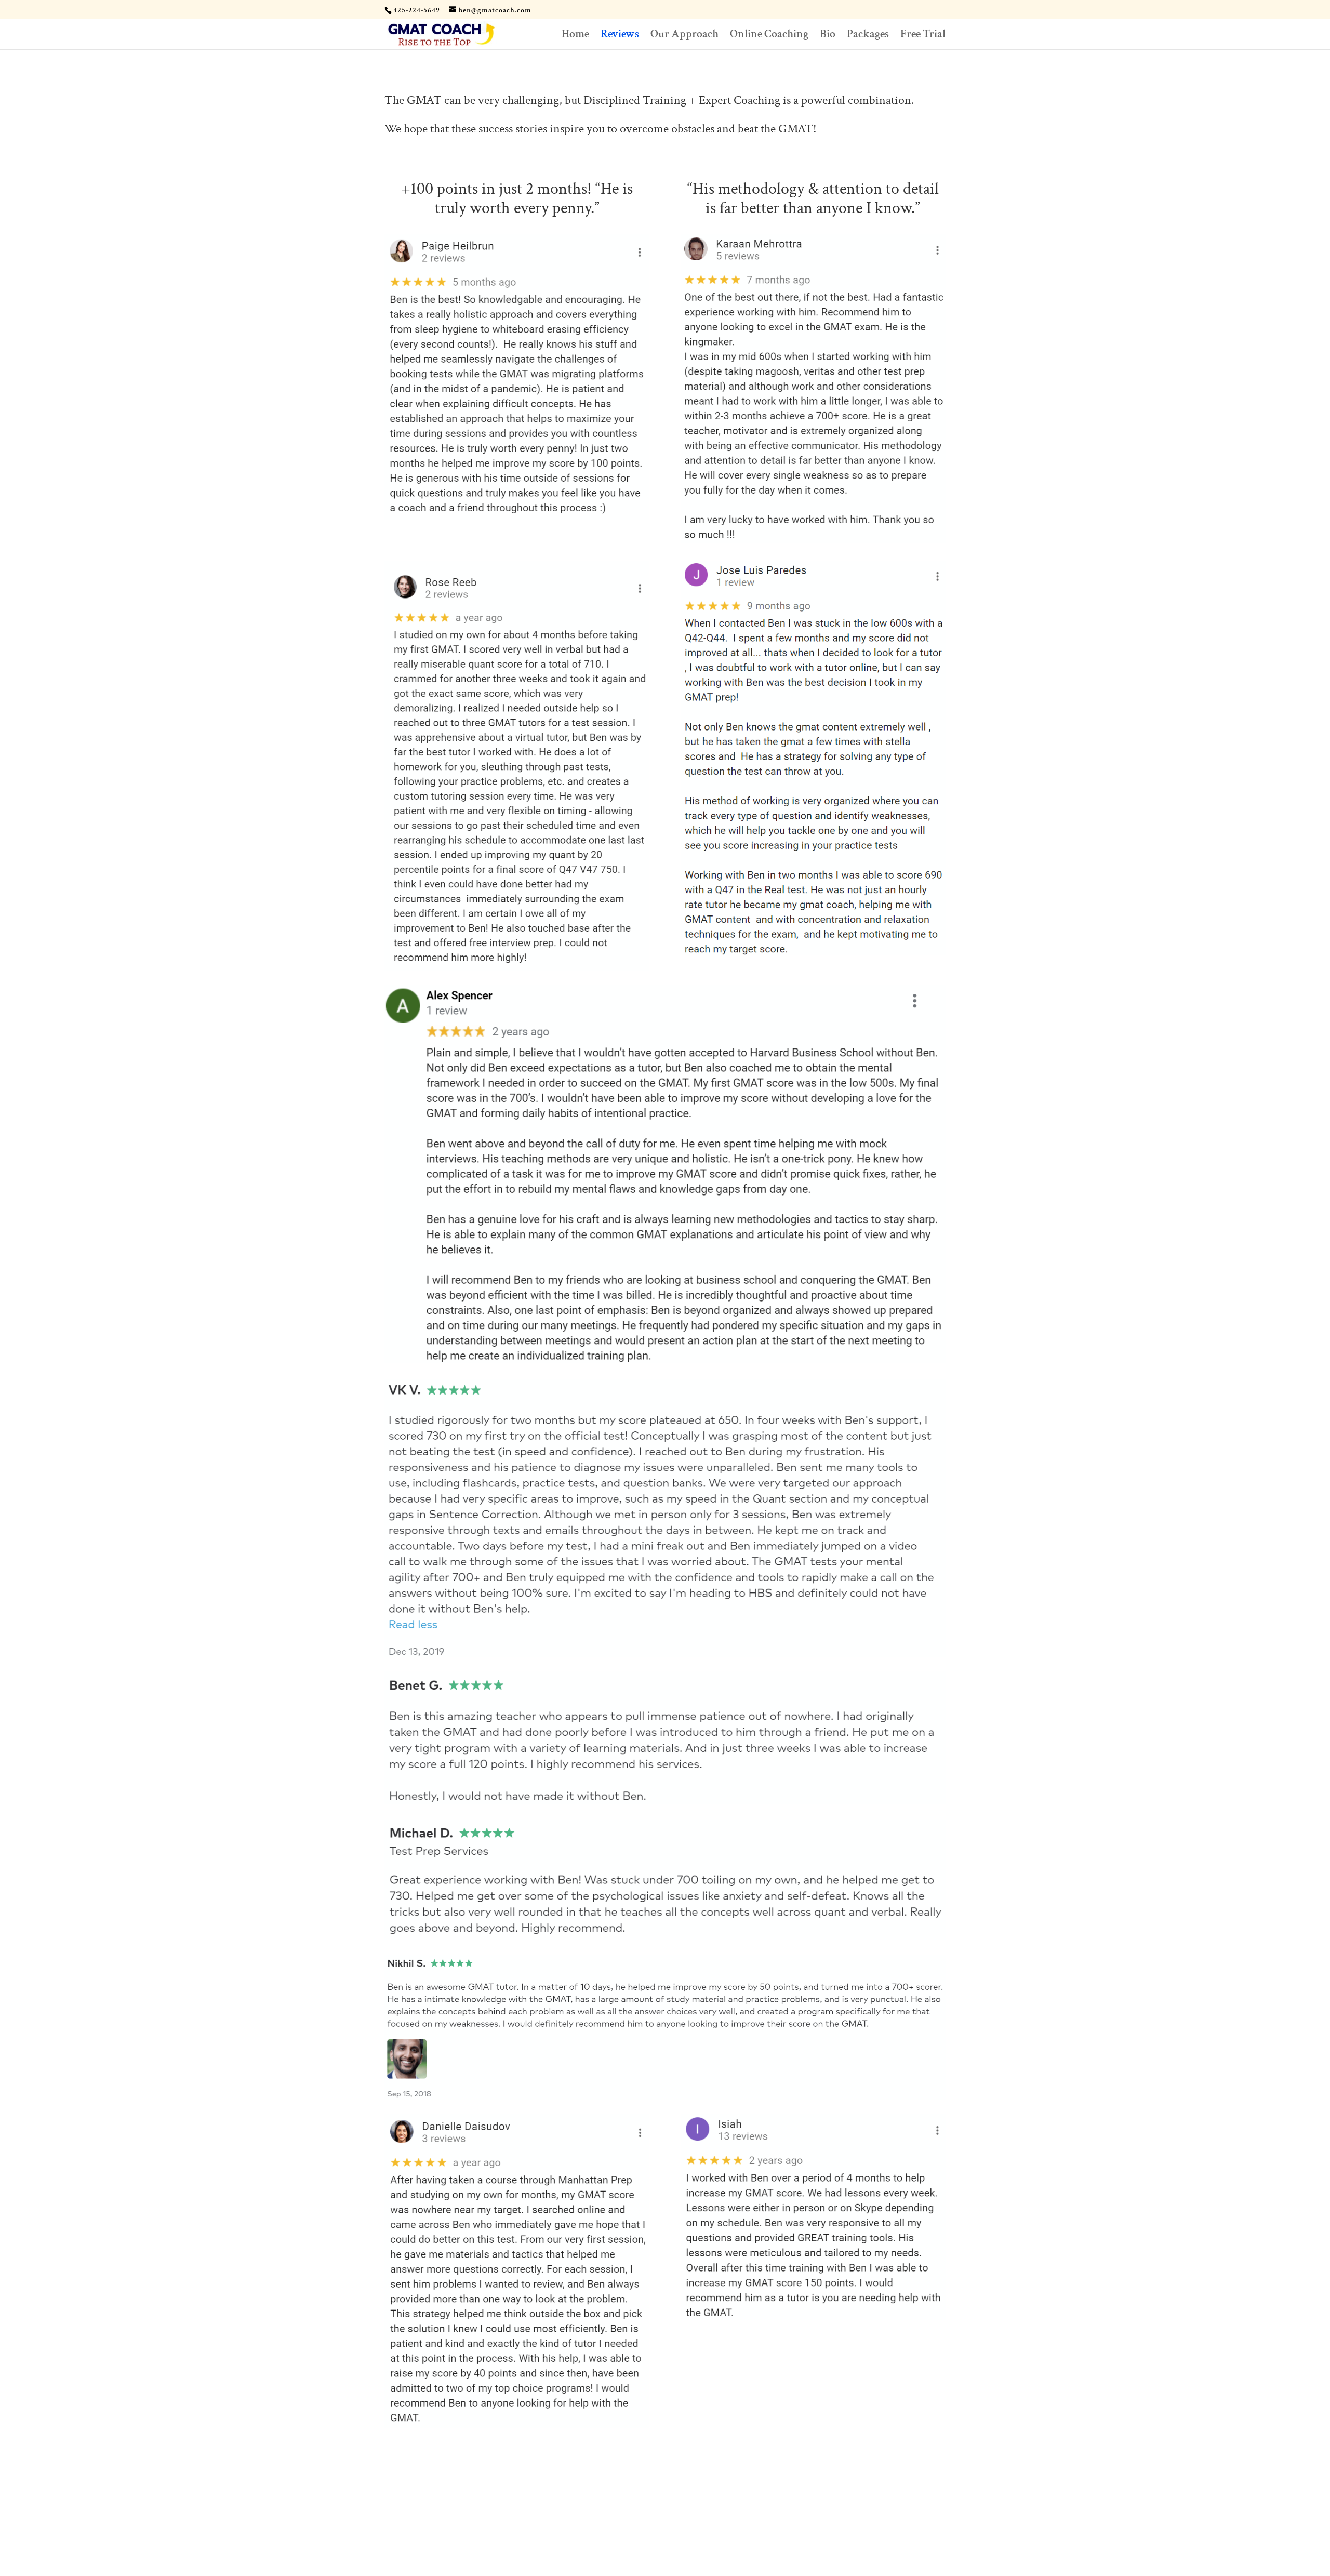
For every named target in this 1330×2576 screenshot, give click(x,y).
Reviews (620, 36)
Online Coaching (769, 36)
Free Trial (923, 36)
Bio (828, 36)
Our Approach (684, 36)
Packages (868, 36)
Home (575, 36)
